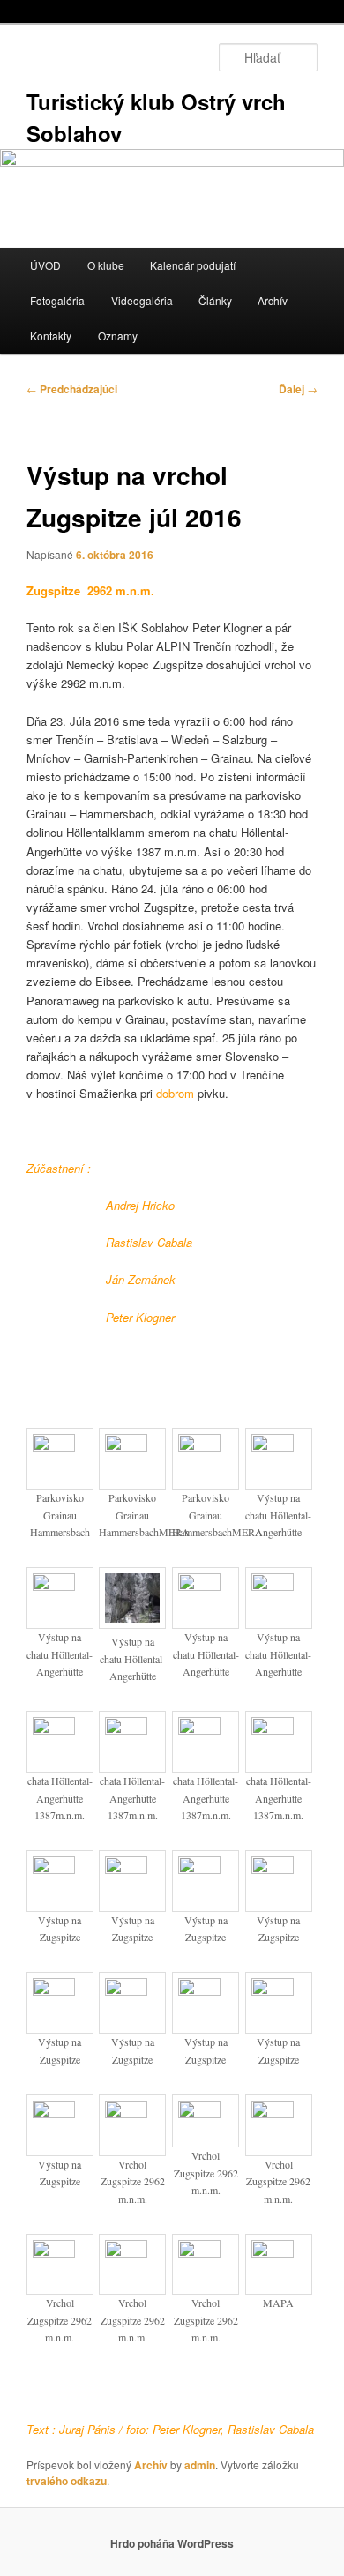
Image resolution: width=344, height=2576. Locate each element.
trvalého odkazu (67, 2481)
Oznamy (118, 336)
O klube (106, 265)
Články (215, 300)
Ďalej (298, 389)
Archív (273, 300)
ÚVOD (45, 265)
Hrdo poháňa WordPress (172, 2543)
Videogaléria (142, 300)
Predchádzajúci (72, 389)
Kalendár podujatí (193, 265)
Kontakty (51, 336)
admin (200, 2465)
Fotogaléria (57, 300)
